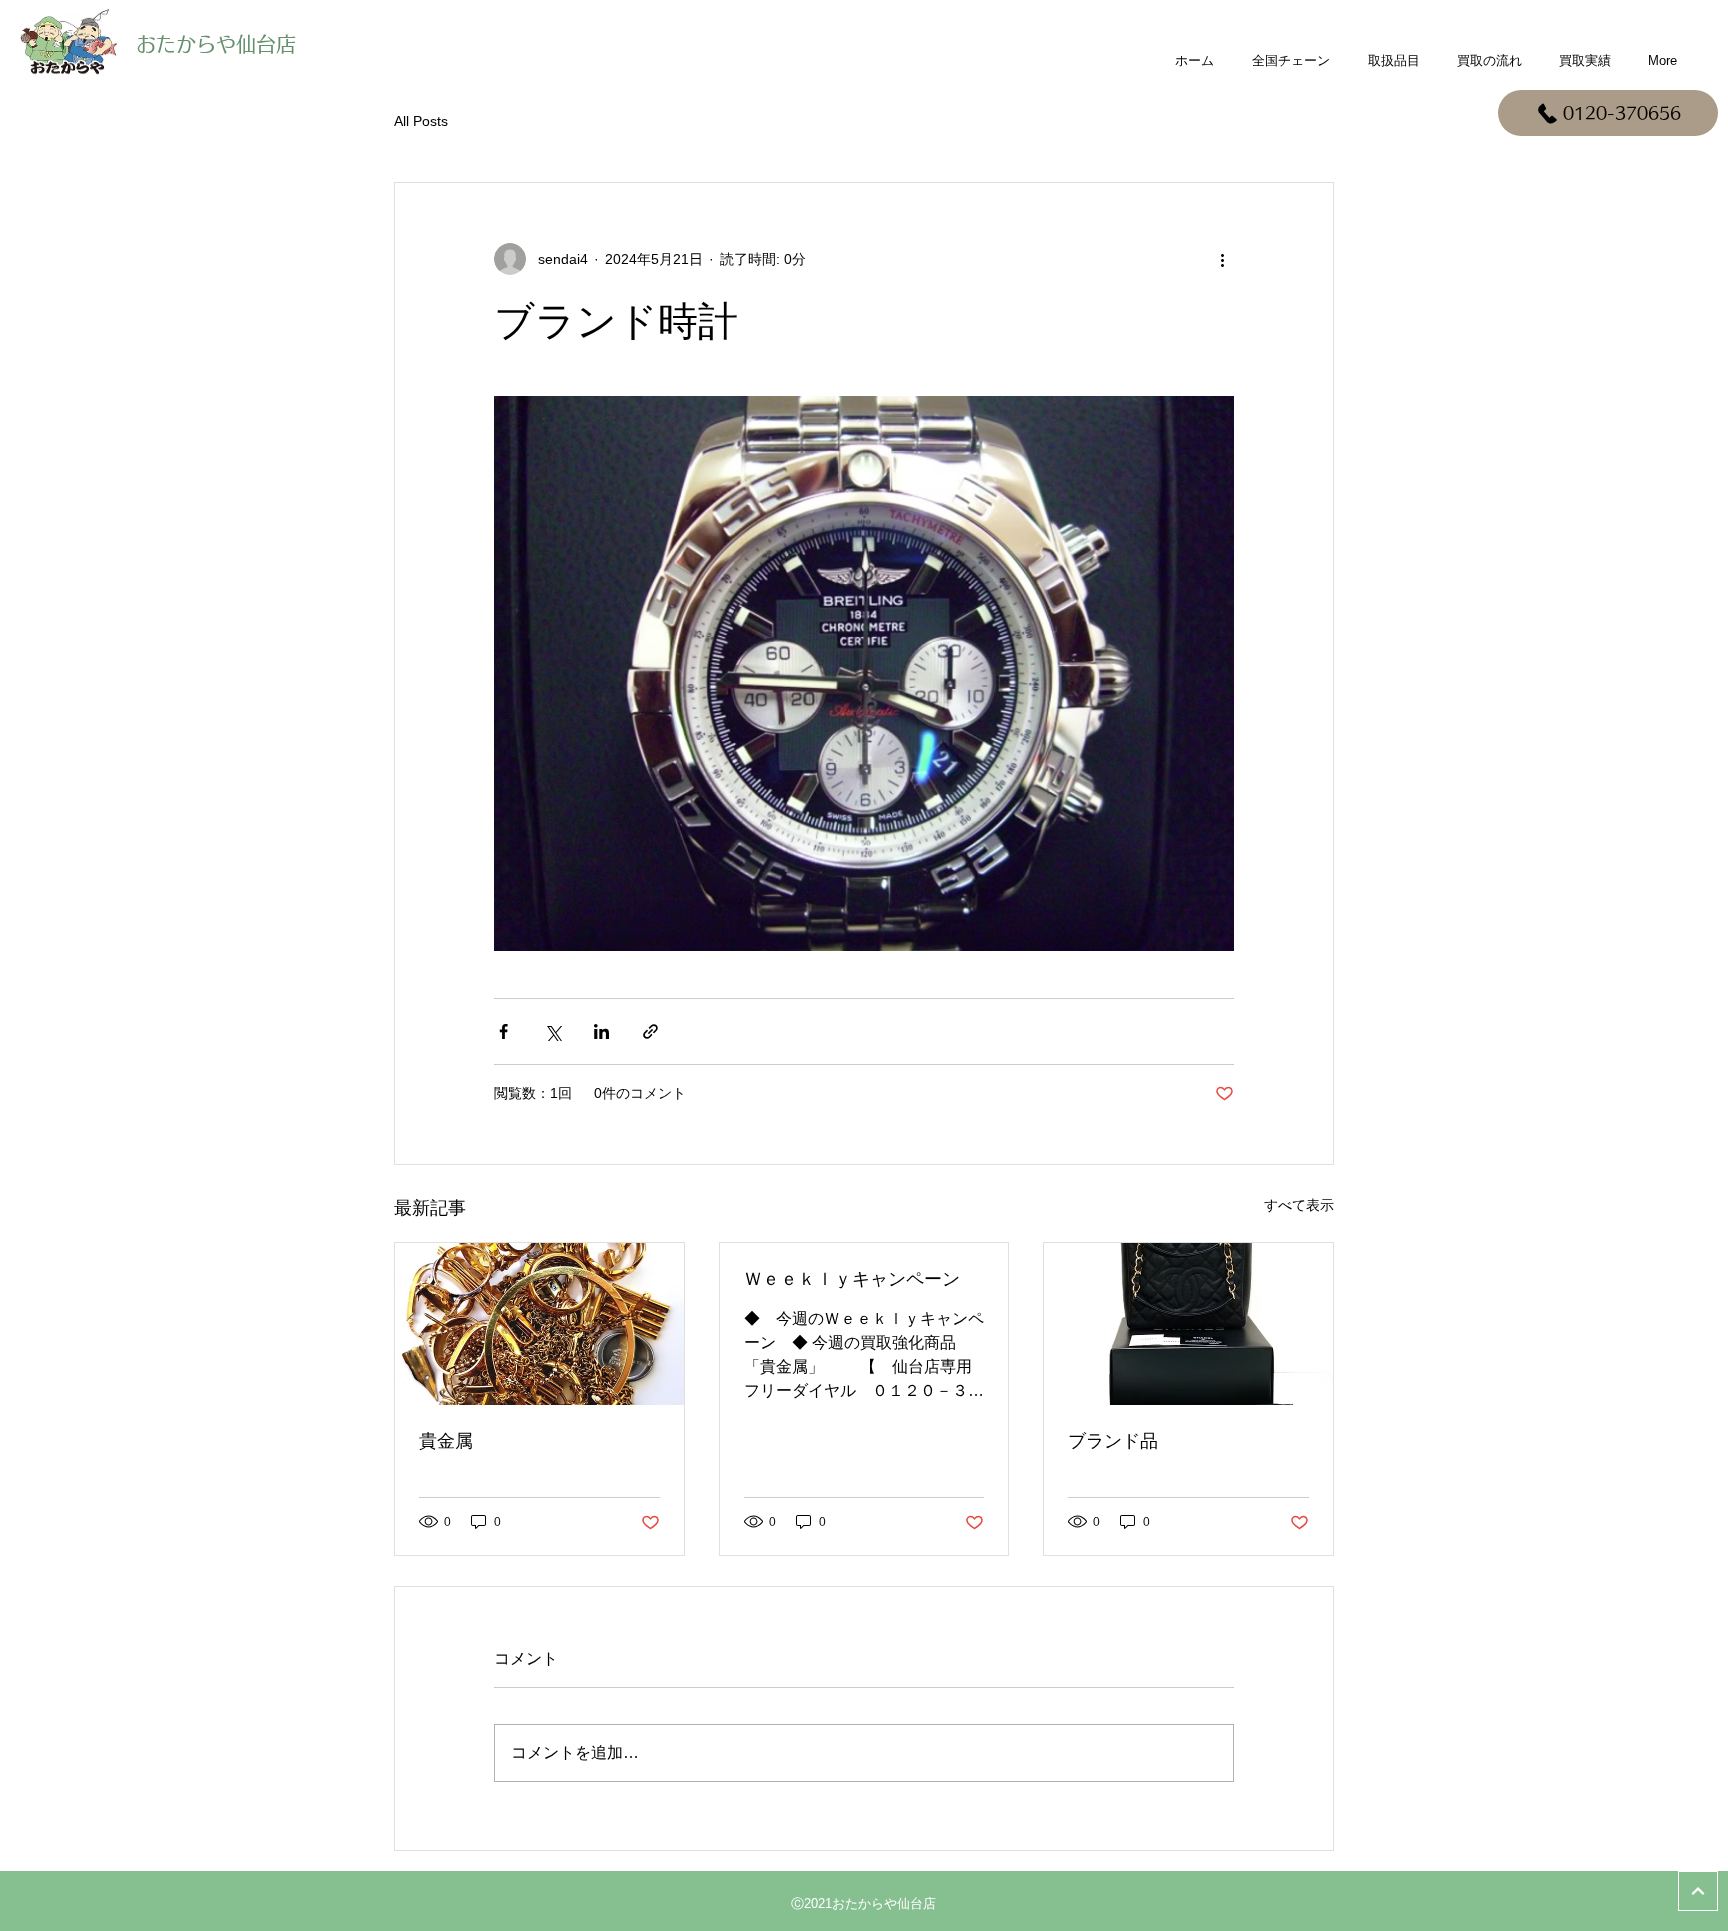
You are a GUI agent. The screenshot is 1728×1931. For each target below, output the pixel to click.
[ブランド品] (1188, 1324)
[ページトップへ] (1698, 1891)
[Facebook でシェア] (503, 1031)
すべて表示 (1299, 1205)
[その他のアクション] (1222, 259)
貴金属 (446, 1441)
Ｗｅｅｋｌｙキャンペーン (852, 1279)
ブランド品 (1113, 1441)
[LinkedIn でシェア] (601, 1031)
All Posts (421, 121)
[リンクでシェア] (650, 1031)
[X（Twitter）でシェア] (552, 1031)
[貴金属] (539, 1324)
